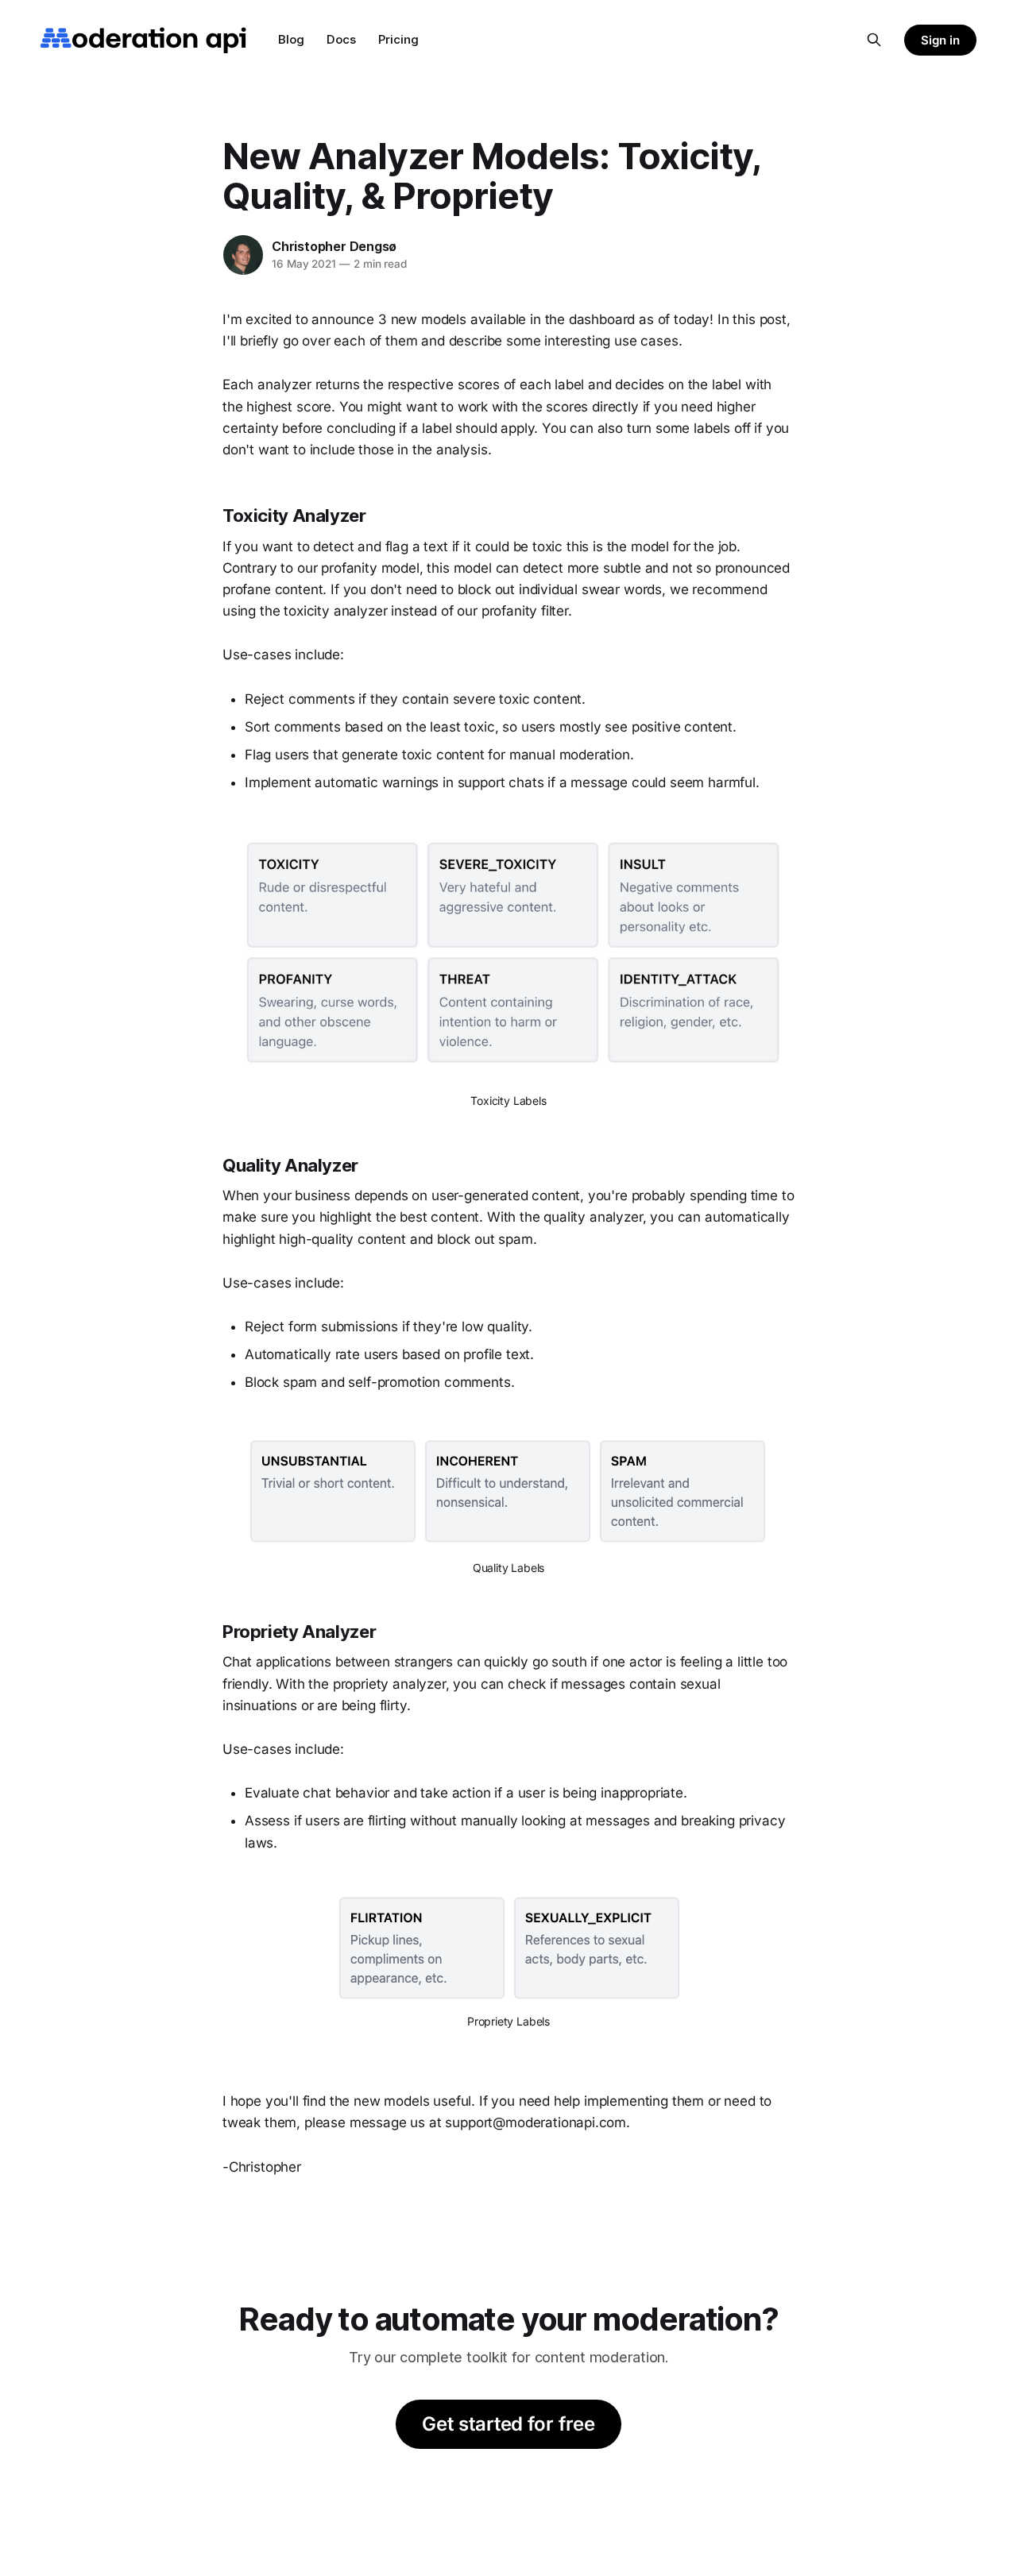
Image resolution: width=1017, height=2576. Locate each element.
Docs (341, 39)
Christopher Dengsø (334, 246)
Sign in (940, 40)
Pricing (398, 39)
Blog (291, 39)
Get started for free (508, 2424)
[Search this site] (874, 40)
